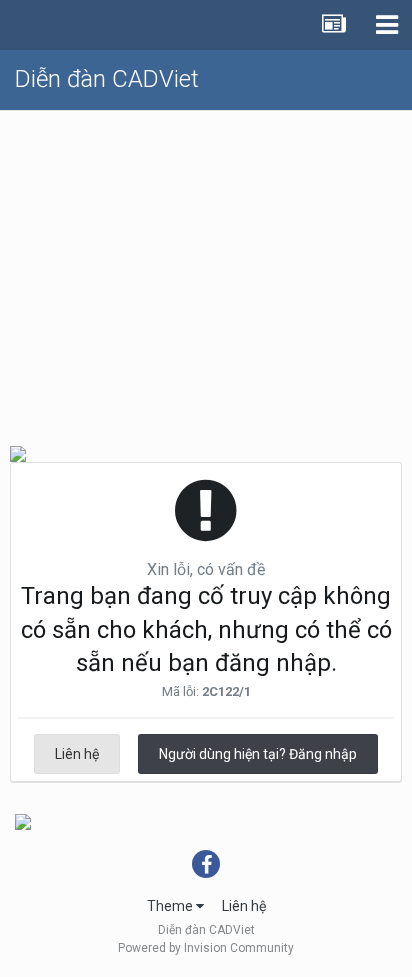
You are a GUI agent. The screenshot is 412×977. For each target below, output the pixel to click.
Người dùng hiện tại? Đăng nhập (258, 754)
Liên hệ (77, 754)
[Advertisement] (206, 270)
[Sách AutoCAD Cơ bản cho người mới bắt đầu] (23, 821)
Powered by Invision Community (206, 948)
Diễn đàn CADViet (107, 79)
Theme (171, 906)
